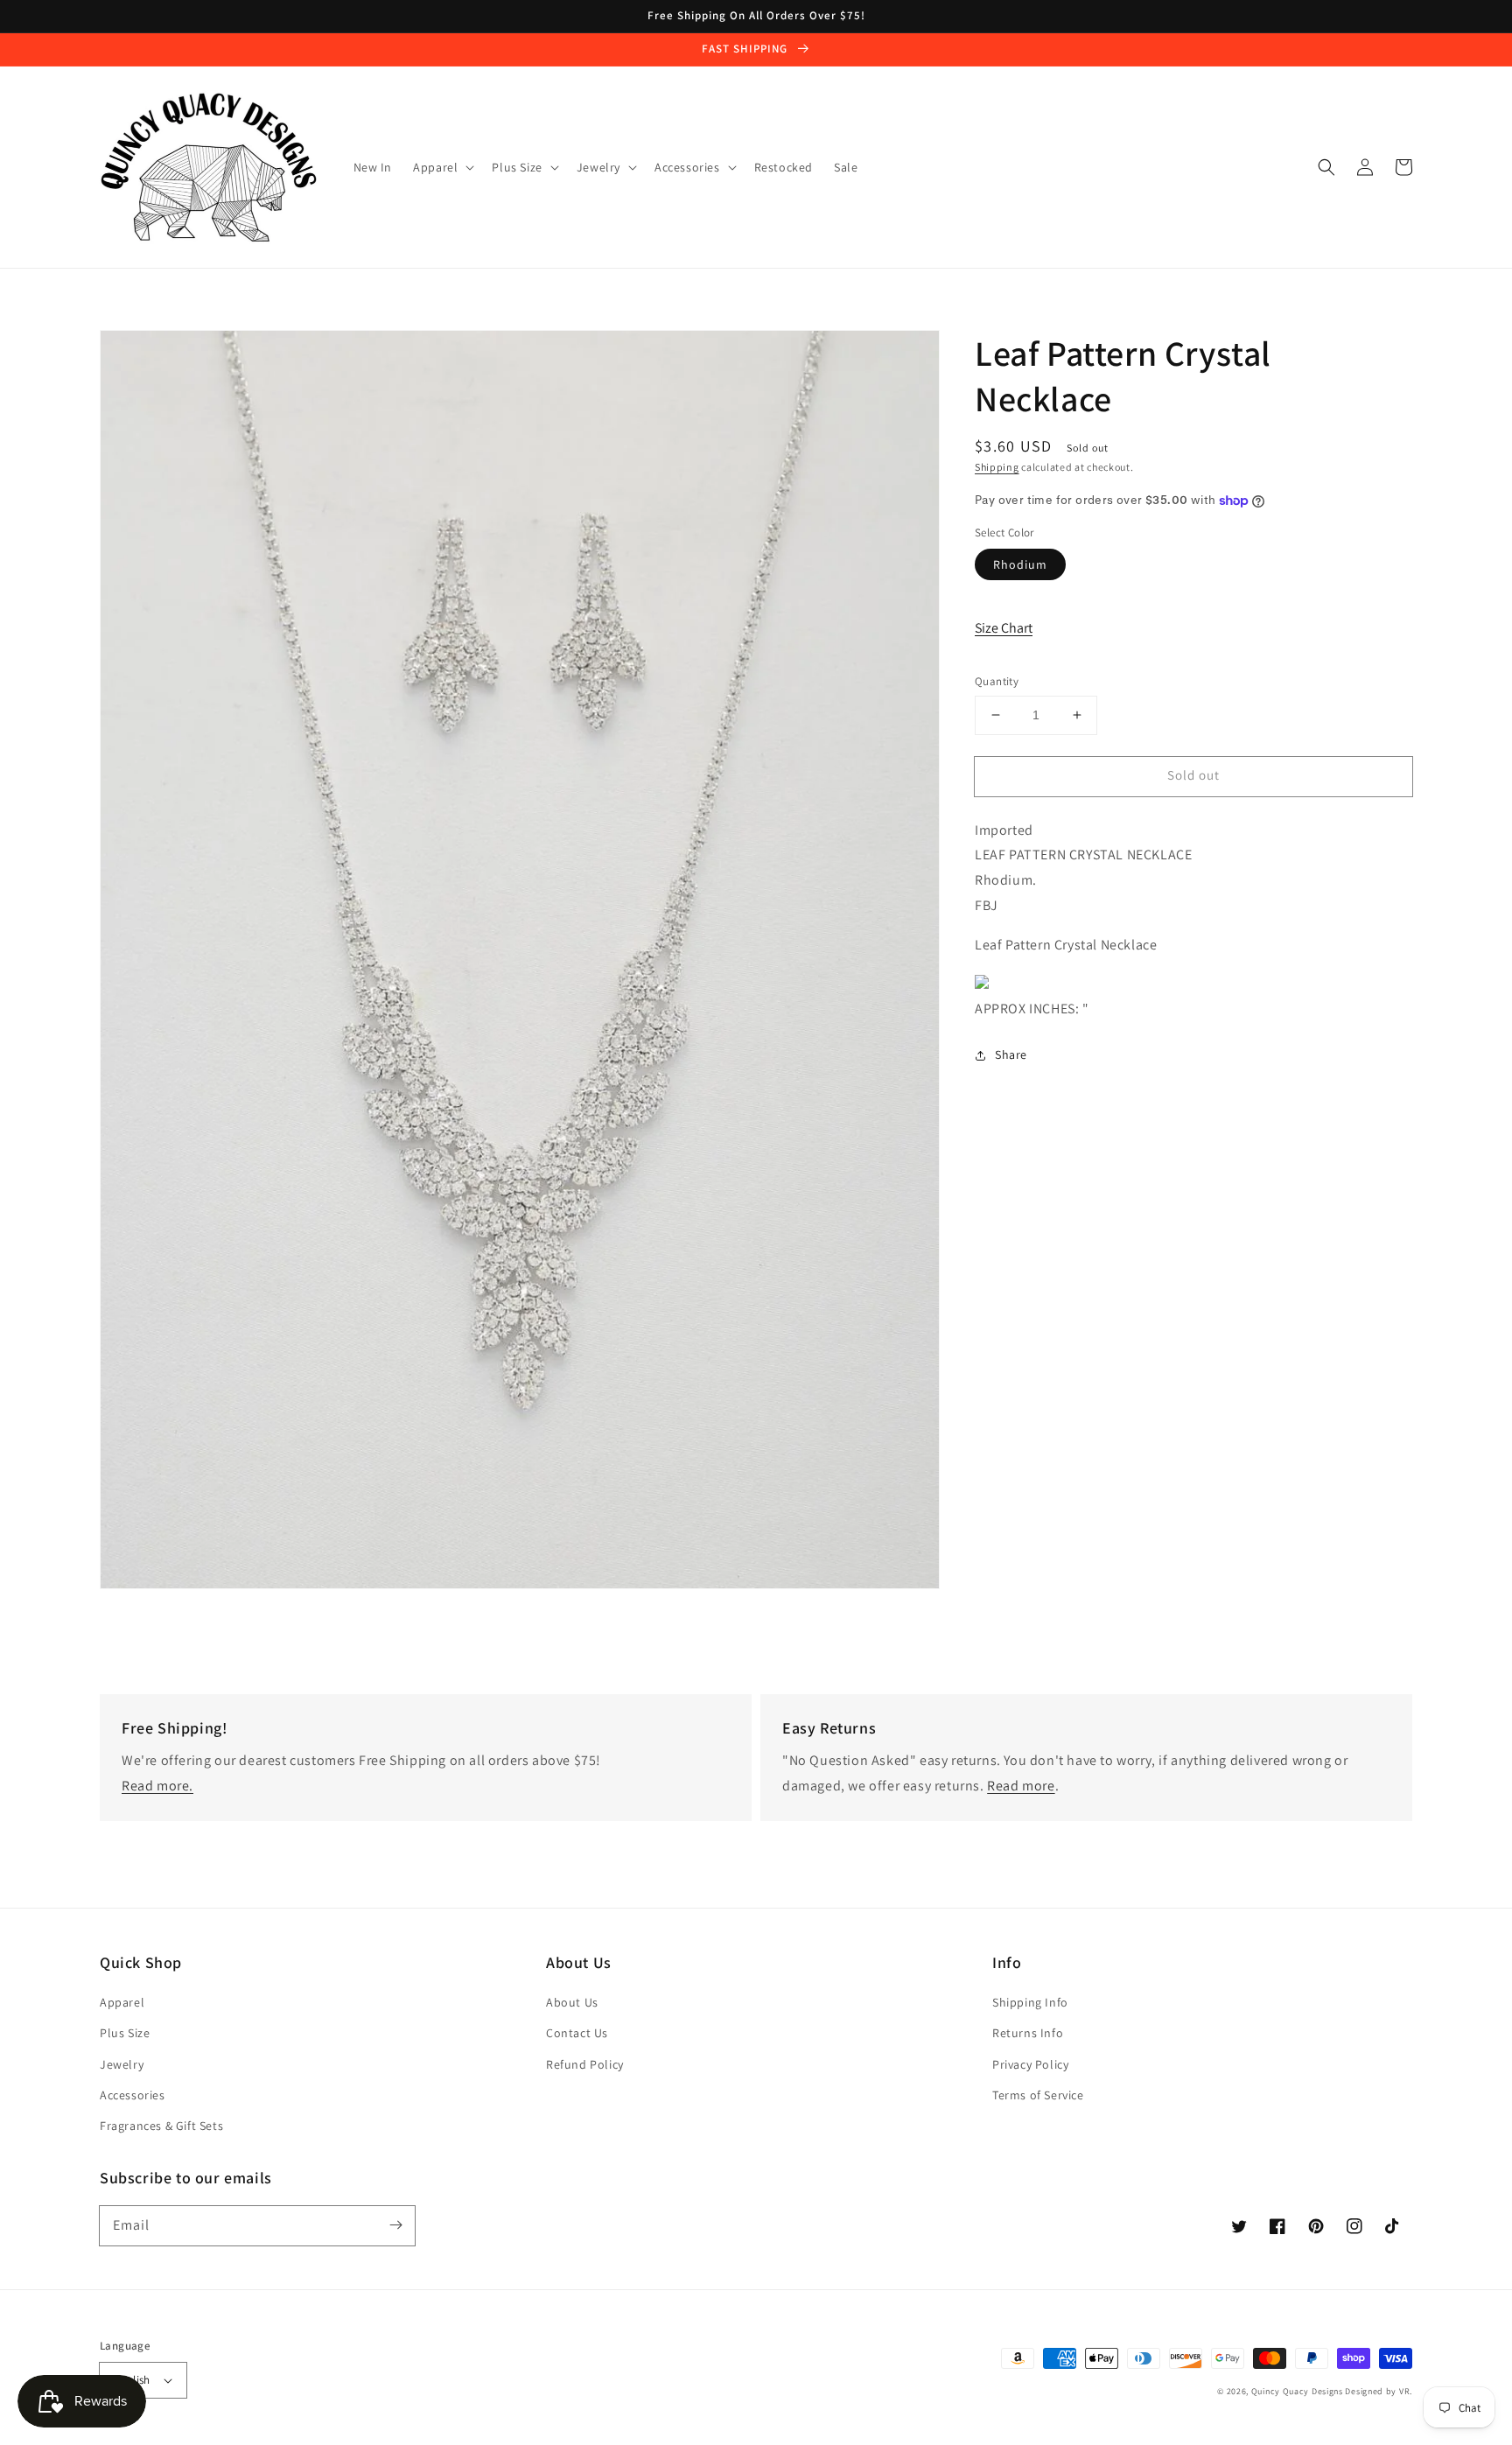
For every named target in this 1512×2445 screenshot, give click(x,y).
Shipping (997, 467)
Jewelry (122, 2064)
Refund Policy (585, 2064)
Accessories (133, 2095)
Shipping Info (1030, 2002)
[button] (1326, 167)
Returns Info (1028, 2033)
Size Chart (1004, 628)
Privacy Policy (1030, 2064)
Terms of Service (1038, 2095)
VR (1404, 2391)
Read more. (157, 1786)
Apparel (122, 2002)
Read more (1021, 1786)
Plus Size (125, 2033)
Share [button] (1011, 1054)
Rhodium (1020, 564)
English (132, 2380)
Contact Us (577, 2033)
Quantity (997, 681)
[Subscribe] (395, 2225)
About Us (572, 2002)
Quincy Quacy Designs (1297, 2391)
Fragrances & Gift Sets (161, 2126)
